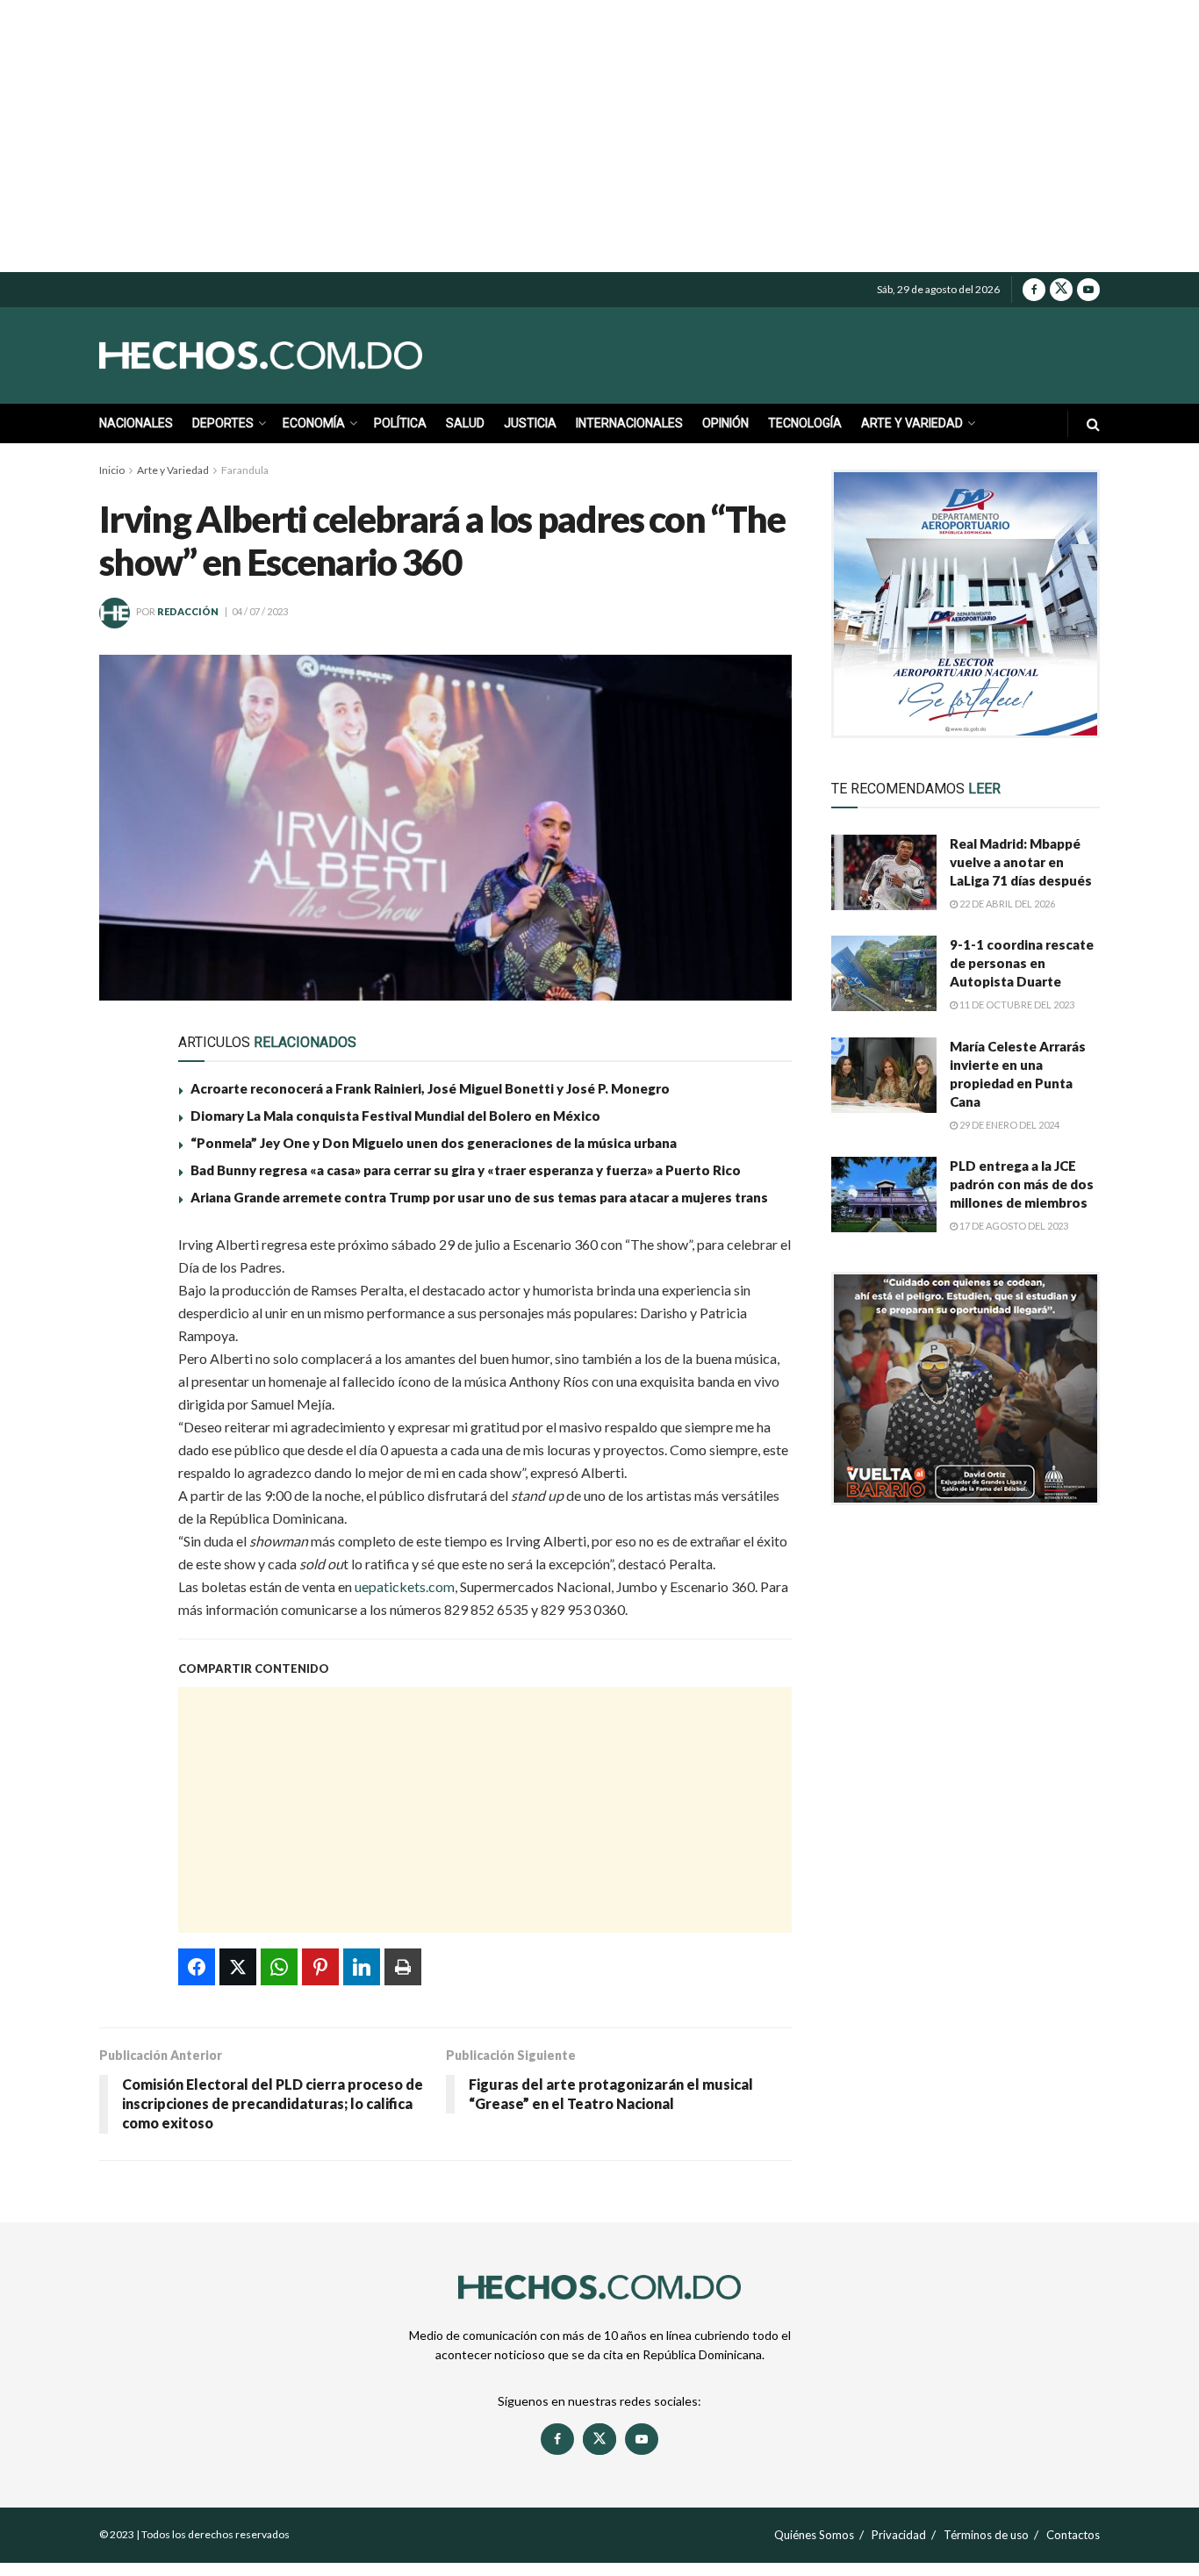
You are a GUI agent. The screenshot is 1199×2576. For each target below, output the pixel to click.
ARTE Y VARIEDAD (912, 423)
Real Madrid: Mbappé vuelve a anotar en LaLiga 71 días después (1021, 862)
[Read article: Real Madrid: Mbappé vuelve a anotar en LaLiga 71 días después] (884, 872)
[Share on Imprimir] (123, 1455)
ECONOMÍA (314, 423)
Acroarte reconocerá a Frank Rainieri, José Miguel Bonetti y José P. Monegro (430, 1088)
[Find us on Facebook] (1034, 290)
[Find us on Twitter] (1061, 290)
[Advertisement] (599, 136)
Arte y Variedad (173, 470)
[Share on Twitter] (123, 1294)
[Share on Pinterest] (123, 1374)
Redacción (188, 611)
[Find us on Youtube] (1088, 290)
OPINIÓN (725, 423)
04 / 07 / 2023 (260, 611)
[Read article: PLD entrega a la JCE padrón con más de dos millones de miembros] (884, 1195)
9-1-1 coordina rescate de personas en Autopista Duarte (1022, 963)
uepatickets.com (405, 1586)
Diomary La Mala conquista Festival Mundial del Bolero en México (395, 1116)
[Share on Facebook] (123, 1253)
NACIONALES (136, 423)
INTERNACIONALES (629, 423)
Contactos (1073, 2535)
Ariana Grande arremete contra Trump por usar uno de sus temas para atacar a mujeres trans (479, 1197)
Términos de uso (986, 2535)
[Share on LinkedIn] (123, 1415)
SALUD (465, 423)
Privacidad (899, 2535)
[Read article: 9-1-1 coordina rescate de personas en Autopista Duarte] (884, 973)
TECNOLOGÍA (805, 423)
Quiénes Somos (814, 2535)
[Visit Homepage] (301, 355)
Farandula (245, 470)
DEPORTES (223, 423)
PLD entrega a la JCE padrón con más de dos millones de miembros (1022, 1184)
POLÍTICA (400, 423)
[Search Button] (1093, 423)
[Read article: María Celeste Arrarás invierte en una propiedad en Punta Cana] (884, 1075)
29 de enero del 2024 (1009, 1125)
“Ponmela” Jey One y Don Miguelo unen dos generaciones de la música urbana (434, 1143)
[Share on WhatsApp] (123, 1334)
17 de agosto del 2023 (1013, 1226)
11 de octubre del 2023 (1016, 1005)
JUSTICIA (530, 423)
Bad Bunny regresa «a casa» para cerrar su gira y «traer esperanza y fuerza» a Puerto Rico (466, 1170)
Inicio (112, 470)
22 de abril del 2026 (1006, 904)
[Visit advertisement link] (966, 604)
